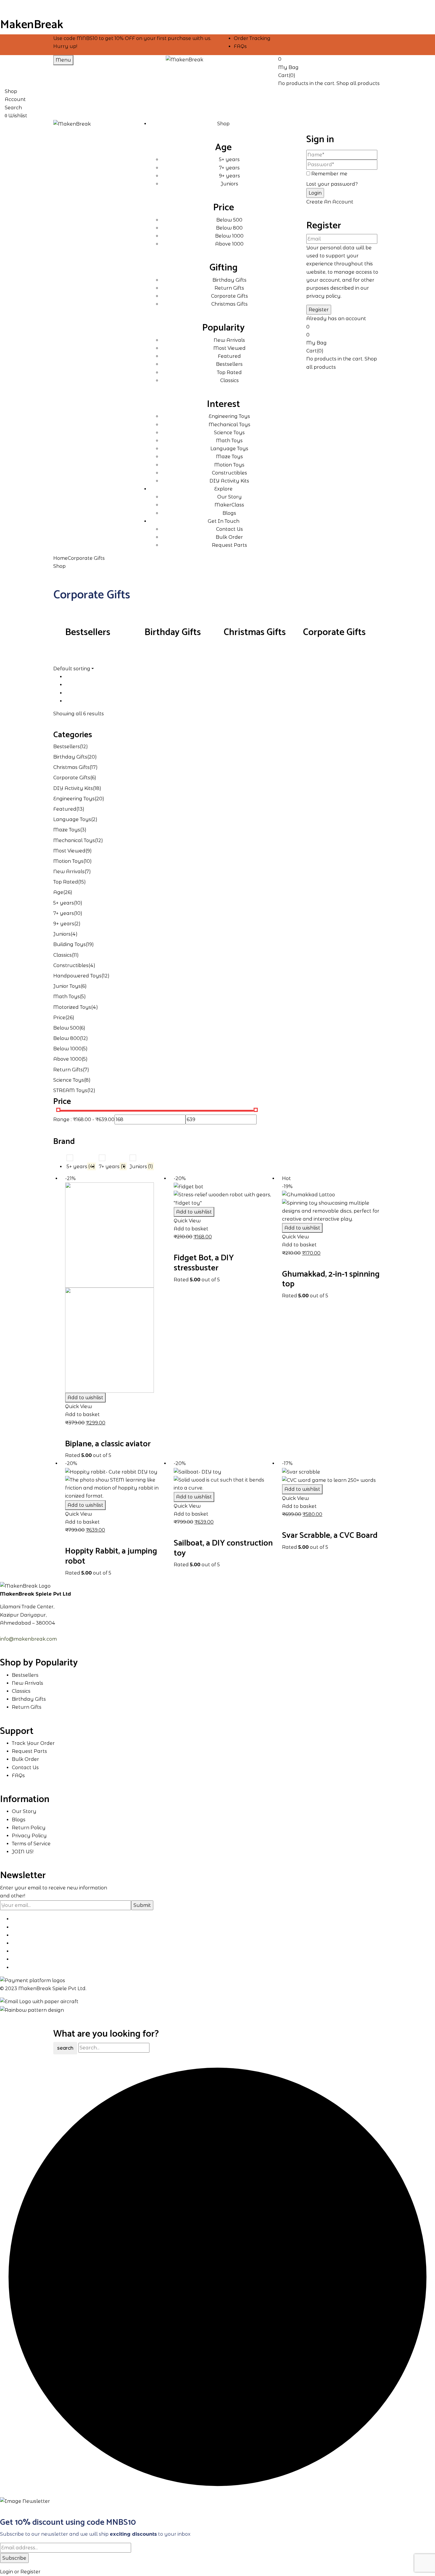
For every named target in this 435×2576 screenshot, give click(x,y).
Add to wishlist (85, 1398)
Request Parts (229, 545)
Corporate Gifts (334, 632)
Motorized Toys (72, 1007)
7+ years (64, 913)
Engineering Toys (74, 799)
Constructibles (71, 965)
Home (61, 558)
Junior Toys (67, 986)
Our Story (229, 497)
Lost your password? (332, 184)
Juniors (62, 934)
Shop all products (358, 83)
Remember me (329, 174)
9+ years (64, 924)
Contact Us (229, 529)
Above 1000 (67, 1059)
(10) (88, 861)
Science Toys (69, 1080)
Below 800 (67, 1038)
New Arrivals (69, 872)
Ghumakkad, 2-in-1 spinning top (331, 1279)
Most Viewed (69, 851)
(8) (87, 1080)
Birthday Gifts (173, 632)
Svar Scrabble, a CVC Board (330, 1535)
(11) (75, 955)
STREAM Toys (70, 1090)
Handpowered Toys (77, 976)
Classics (63, 955)
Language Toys (72, 819)
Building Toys (70, 944)
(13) (80, 809)
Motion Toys (68, 861)
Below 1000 (67, 1049)
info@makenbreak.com (28, 1639)
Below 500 (66, 1028)
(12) (84, 747)
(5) (83, 997)
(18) (97, 788)
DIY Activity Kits (73, 788)
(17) (94, 767)
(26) (68, 892)
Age (58, 892)
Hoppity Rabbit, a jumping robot (111, 1556)
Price (59, 1018)
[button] (330, 62)
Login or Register (20, 2572)
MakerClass (229, 505)
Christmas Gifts (255, 632)
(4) (74, 934)
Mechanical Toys (74, 840)
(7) (88, 872)
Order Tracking (252, 38)
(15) (82, 882)
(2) (94, 819)
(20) (92, 757)
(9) (89, 851)
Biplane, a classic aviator (108, 1444)
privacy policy (323, 296)
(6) (93, 778)
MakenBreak (32, 25)
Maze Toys (67, 830)
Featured (65, 809)
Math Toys (67, 997)
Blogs (229, 513)
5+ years (64, 903)
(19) (90, 944)
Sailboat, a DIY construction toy (223, 1548)
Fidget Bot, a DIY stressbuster (204, 1263)
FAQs (240, 46)
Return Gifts (68, 1070)
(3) (83, 830)
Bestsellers (88, 632)
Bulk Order (229, 537)
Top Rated (66, 882)
